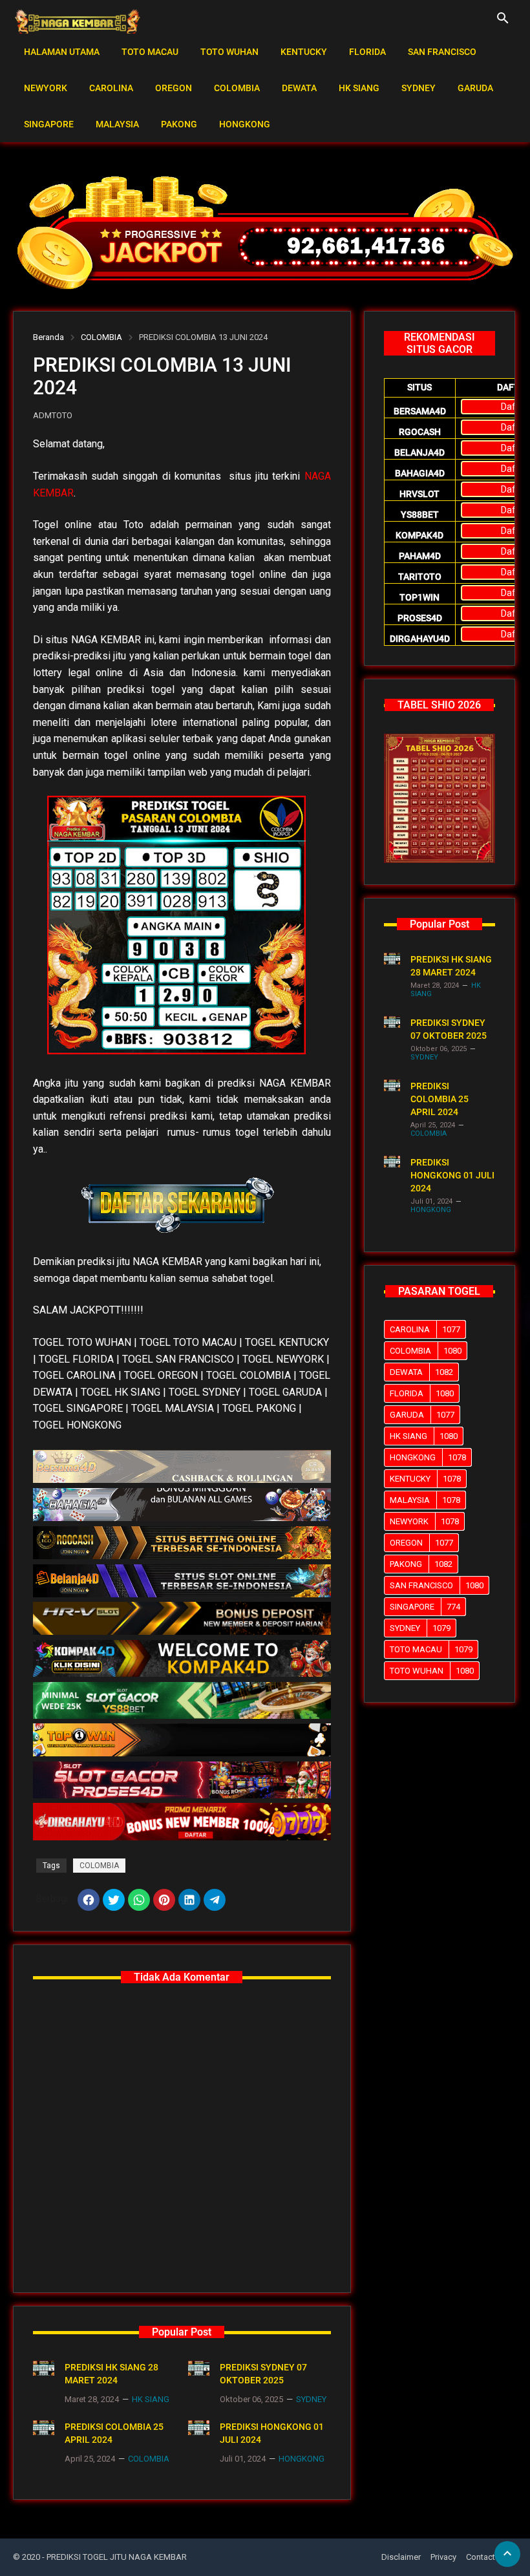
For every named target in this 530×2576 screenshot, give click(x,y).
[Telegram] (215, 1900)
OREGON (174, 88)
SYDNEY (419, 88)
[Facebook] (89, 1900)
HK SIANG (359, 88)
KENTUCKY (304, 52)
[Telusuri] (503, 23)
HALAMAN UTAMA (62, 52)
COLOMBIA (237, 88)
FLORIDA (367, 52)
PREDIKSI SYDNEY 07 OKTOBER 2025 (263, 2374)
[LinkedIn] (189, 1900)
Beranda (48, 337)
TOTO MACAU (150, 52)
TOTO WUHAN (229, 52)
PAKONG (179, 124)
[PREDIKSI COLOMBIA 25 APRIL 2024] (44, 2428)
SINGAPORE (49, 124)
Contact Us (487, 2557)
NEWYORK (46, 88)
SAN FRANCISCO (442, 52)
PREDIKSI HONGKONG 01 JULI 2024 (272, 2433)
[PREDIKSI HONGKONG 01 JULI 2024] (199, 2428)
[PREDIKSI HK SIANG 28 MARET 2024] (44, 2368)
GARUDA (475, 88)
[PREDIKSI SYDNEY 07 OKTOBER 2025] (199, 2368)
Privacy (443, 2557)
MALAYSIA (117, 124)
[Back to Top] (507, 2554)
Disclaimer (401, 2557)
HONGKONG (245, 124)
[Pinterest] (164, 1900)
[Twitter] (114, 1900)
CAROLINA (111, 88)
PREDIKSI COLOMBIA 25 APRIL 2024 (114, 2433)
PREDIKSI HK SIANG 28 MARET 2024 (111, 2374)
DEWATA (299, 88)
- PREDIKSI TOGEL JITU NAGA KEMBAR (114, 2557)
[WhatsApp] (139, 1900)
